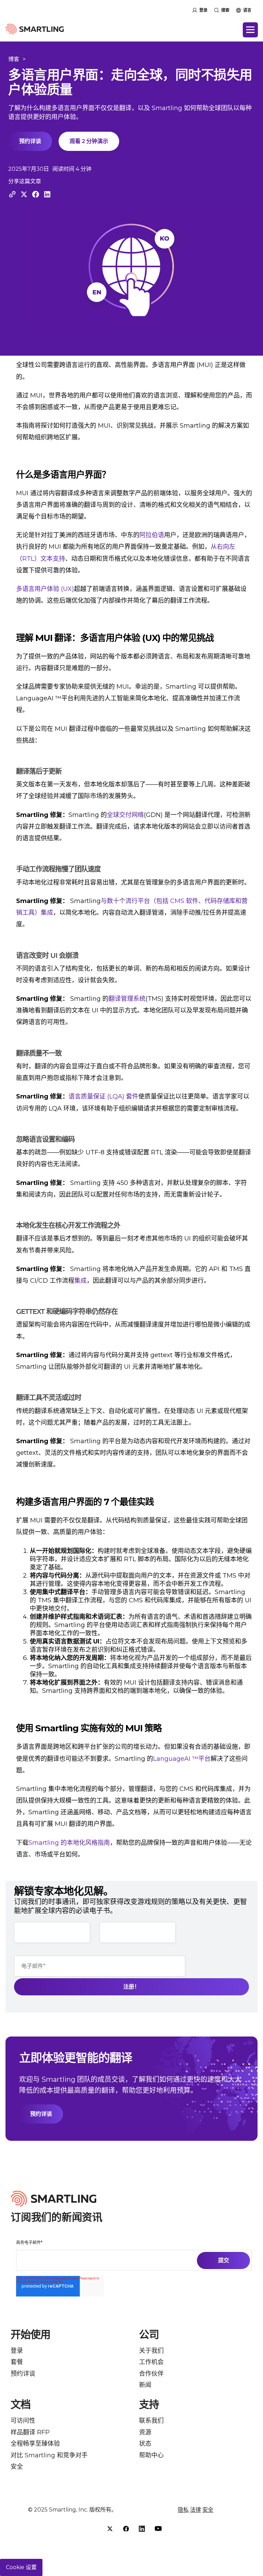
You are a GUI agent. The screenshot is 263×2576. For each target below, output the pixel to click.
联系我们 (151, 2421)
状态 (145, 2444)
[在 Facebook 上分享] (36, 194)
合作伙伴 (151, 2374)
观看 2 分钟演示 (89, 141)
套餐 (17, 2362)
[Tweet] (24, 194)
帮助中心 (151, 2455)
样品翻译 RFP (30, 2432)
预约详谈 (30, 141)
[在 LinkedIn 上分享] (47, 194)
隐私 (183, 2510)
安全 (17, 2467)
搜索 (225, 10)
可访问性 (23, 2421)
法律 (196, 2510)
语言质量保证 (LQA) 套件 (103, 1096)
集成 (80, 1281)
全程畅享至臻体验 (35, 2444)
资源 (145, 2432)
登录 (203, 10)
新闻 (145, 2385)
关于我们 (151, 2351)
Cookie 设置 (21, 2567)
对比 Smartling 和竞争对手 (49, 2455)
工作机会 (151, 2362)
